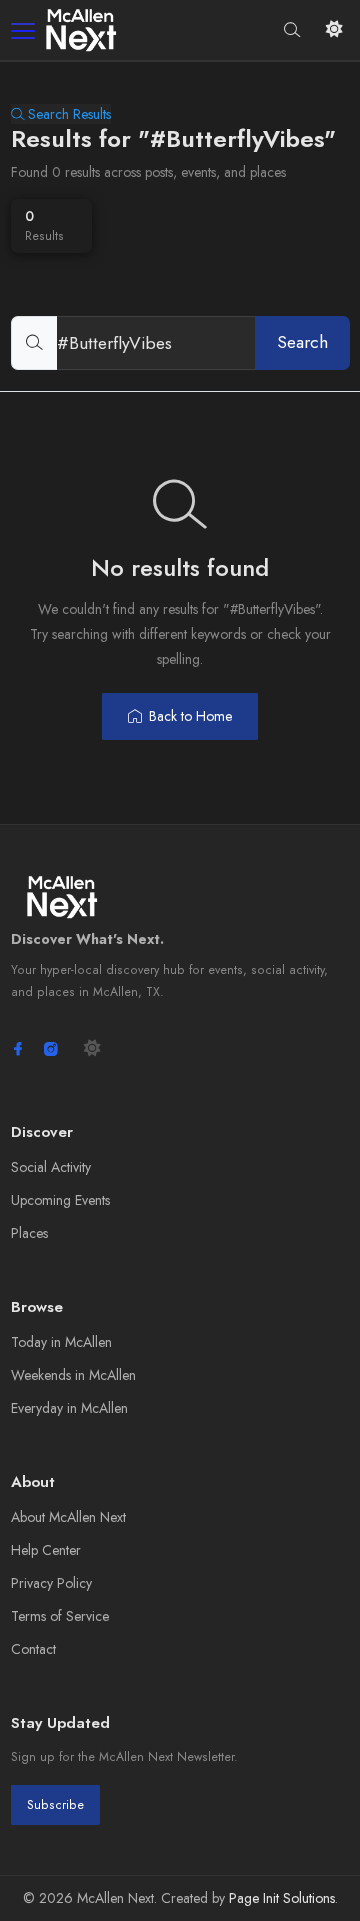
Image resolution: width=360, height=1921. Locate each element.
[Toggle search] (292, 29)
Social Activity (51, 1167)
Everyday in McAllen (69, 1408)
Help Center (46, 1550)
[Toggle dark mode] (334, 29)
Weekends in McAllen (73, 1375)
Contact (33, 1649)
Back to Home (190, 716)
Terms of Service (60, 1616)
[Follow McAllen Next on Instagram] (51, 1049)
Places (29, 1233)
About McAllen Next (68, 1517)
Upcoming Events (60, 1200)
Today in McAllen (61, 1342)
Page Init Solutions (282, 1898)
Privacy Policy (51, 1583)
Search (302, 342)
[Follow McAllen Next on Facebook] (18, 1049)
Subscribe (55, 1805)
